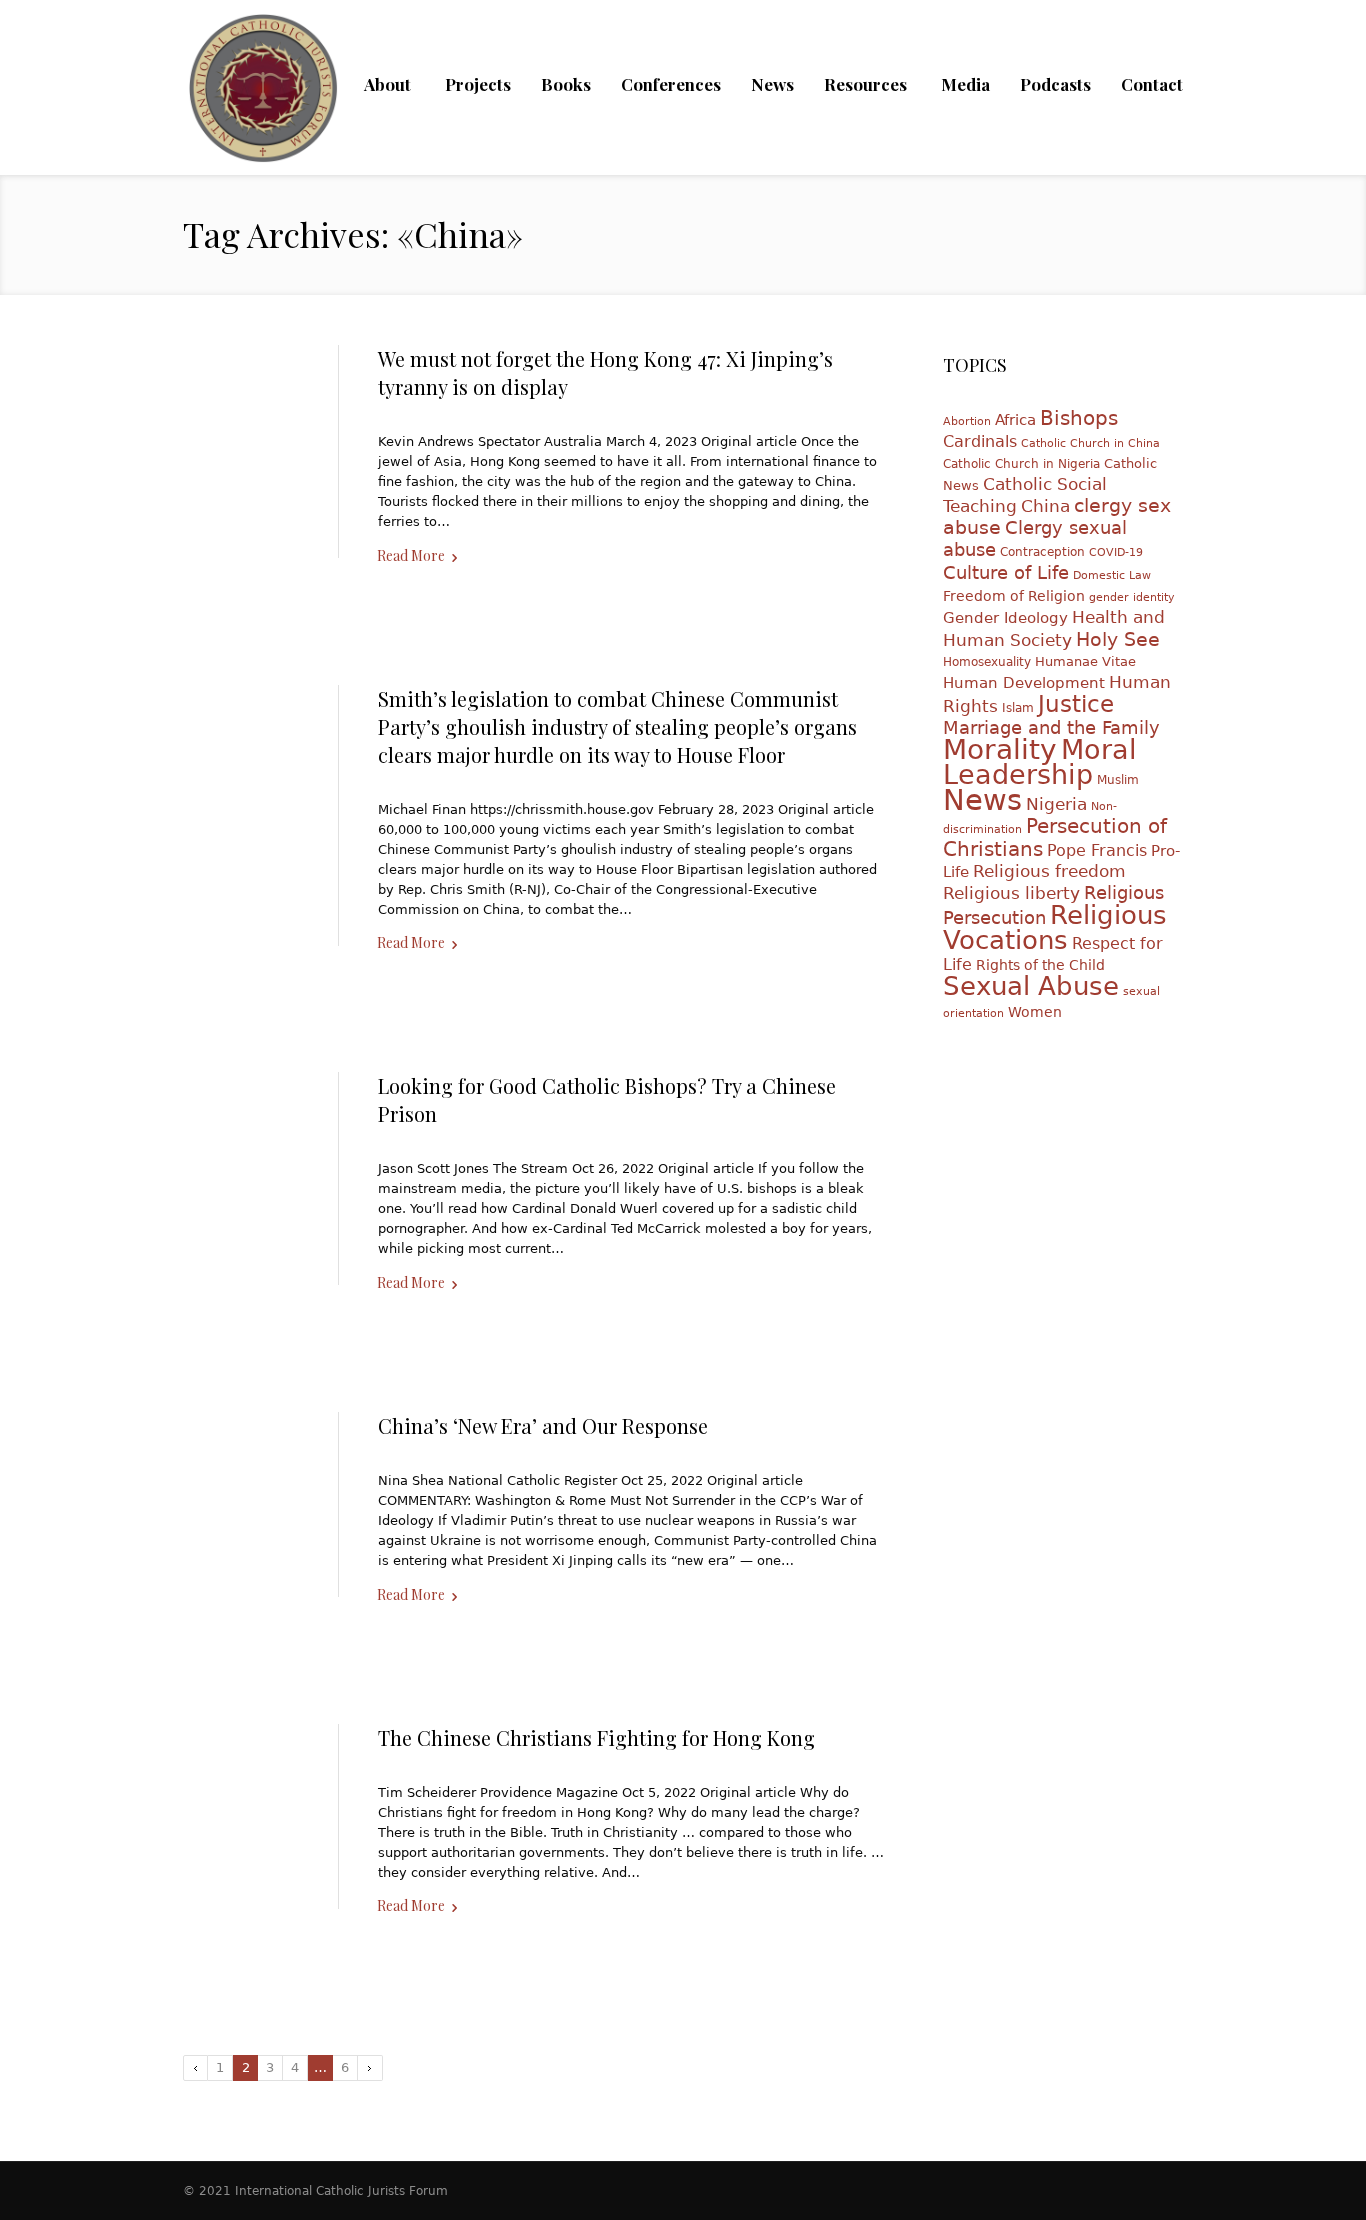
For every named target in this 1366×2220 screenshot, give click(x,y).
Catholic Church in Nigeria (1021, 464)
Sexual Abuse (1031, 986)
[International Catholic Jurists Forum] (263, 100)
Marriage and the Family (1051, 727)
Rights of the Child (1040, 965)
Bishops (1079, 418)
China (1045, 506)
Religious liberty (1011, 893)
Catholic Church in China (1090, 443)
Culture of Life (1006, 572)
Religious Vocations (1055, 927)
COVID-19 (1116, 552)
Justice (1076, 704)
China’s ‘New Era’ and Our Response (543, 1425)
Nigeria (1056, 804)
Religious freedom (1049, 871)
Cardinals (980, 441)
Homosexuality (987, 662)
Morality (1000, 749)
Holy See (1118, 639)
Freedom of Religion (1014, 596)
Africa (1015, 419)
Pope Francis (1097, 850)
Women (1035, 1012)
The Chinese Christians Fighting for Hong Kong (596, 1737)
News (982, 800)
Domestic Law (1112, 575)
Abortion (967, 421)
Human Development (1024, 683)
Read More (411, 555)
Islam (1018, 708)
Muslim (1118, 780)
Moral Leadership (1040, 762)
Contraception (1042, 552)
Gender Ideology (1005, 617)
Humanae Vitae (1085, 661)
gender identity (1132, 597)
